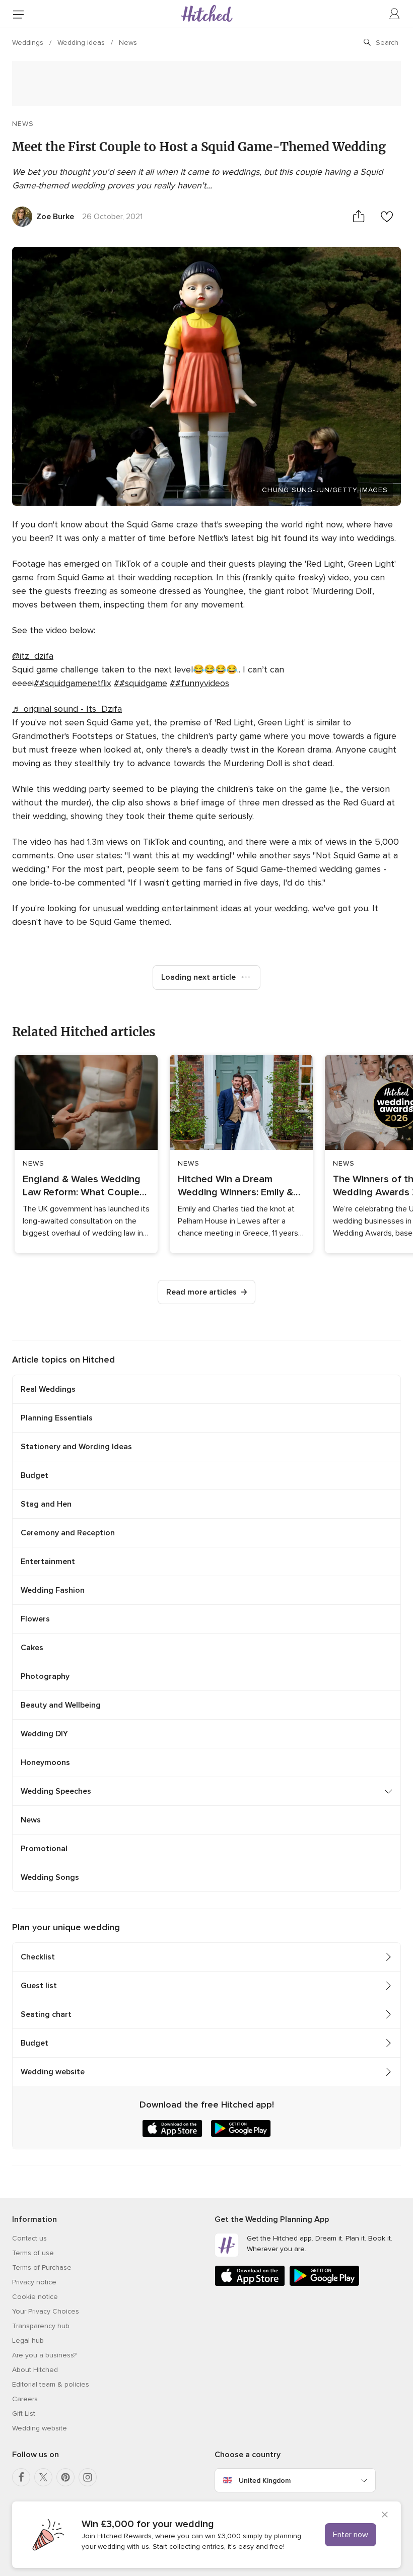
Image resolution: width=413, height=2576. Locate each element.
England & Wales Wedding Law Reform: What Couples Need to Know (84, 1186)
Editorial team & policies (51, 2384)
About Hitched (35, 2370)
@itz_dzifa (33, 656)
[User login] (395, 14)
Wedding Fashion (53, 1590)
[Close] (385, 2516)
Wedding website (53, 2072)
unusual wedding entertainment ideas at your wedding (200, 908)
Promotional (44, 1849)
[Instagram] (88, 2477)
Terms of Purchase (42, 2267)
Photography (45, 1676)
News (128, 43)
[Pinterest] (65, 2477)
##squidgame (141, 683)
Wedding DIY (44, 1734)
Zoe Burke (55, 217)
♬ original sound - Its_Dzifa (67, 709)
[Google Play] (324, 2284)
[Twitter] (43, 2477)
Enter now (351, 2535)
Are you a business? (44, 2355)
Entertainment (48, 1562)
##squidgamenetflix (73, 683)
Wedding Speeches (56, 1791)
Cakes (32, 1648)
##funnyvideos (199, 683)
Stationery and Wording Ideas (76, 1447)
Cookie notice (35, 2297)
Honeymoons (45, 1762)
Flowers (35, 1619)
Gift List (24, 2414)
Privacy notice (34, 2282)
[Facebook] (21, 2477)
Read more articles (201, 1292)
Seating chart (46, 2014)
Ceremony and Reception (68, 1533)
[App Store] (250, 2284)
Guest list (39, 1986)
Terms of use (33, 2253)
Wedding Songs (50, 1877)
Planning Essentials (57, 1418)
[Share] (359, 216)
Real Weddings (48, 1389)
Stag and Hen (46, 1504)
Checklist (38, 1957)
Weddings (29, 43)
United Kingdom (265, 2481)
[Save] (387, 216)
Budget (35, 1475)
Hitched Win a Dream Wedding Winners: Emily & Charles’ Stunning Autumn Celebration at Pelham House (237, 1186)
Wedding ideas (82, 43)
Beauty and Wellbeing (61, 1705)
